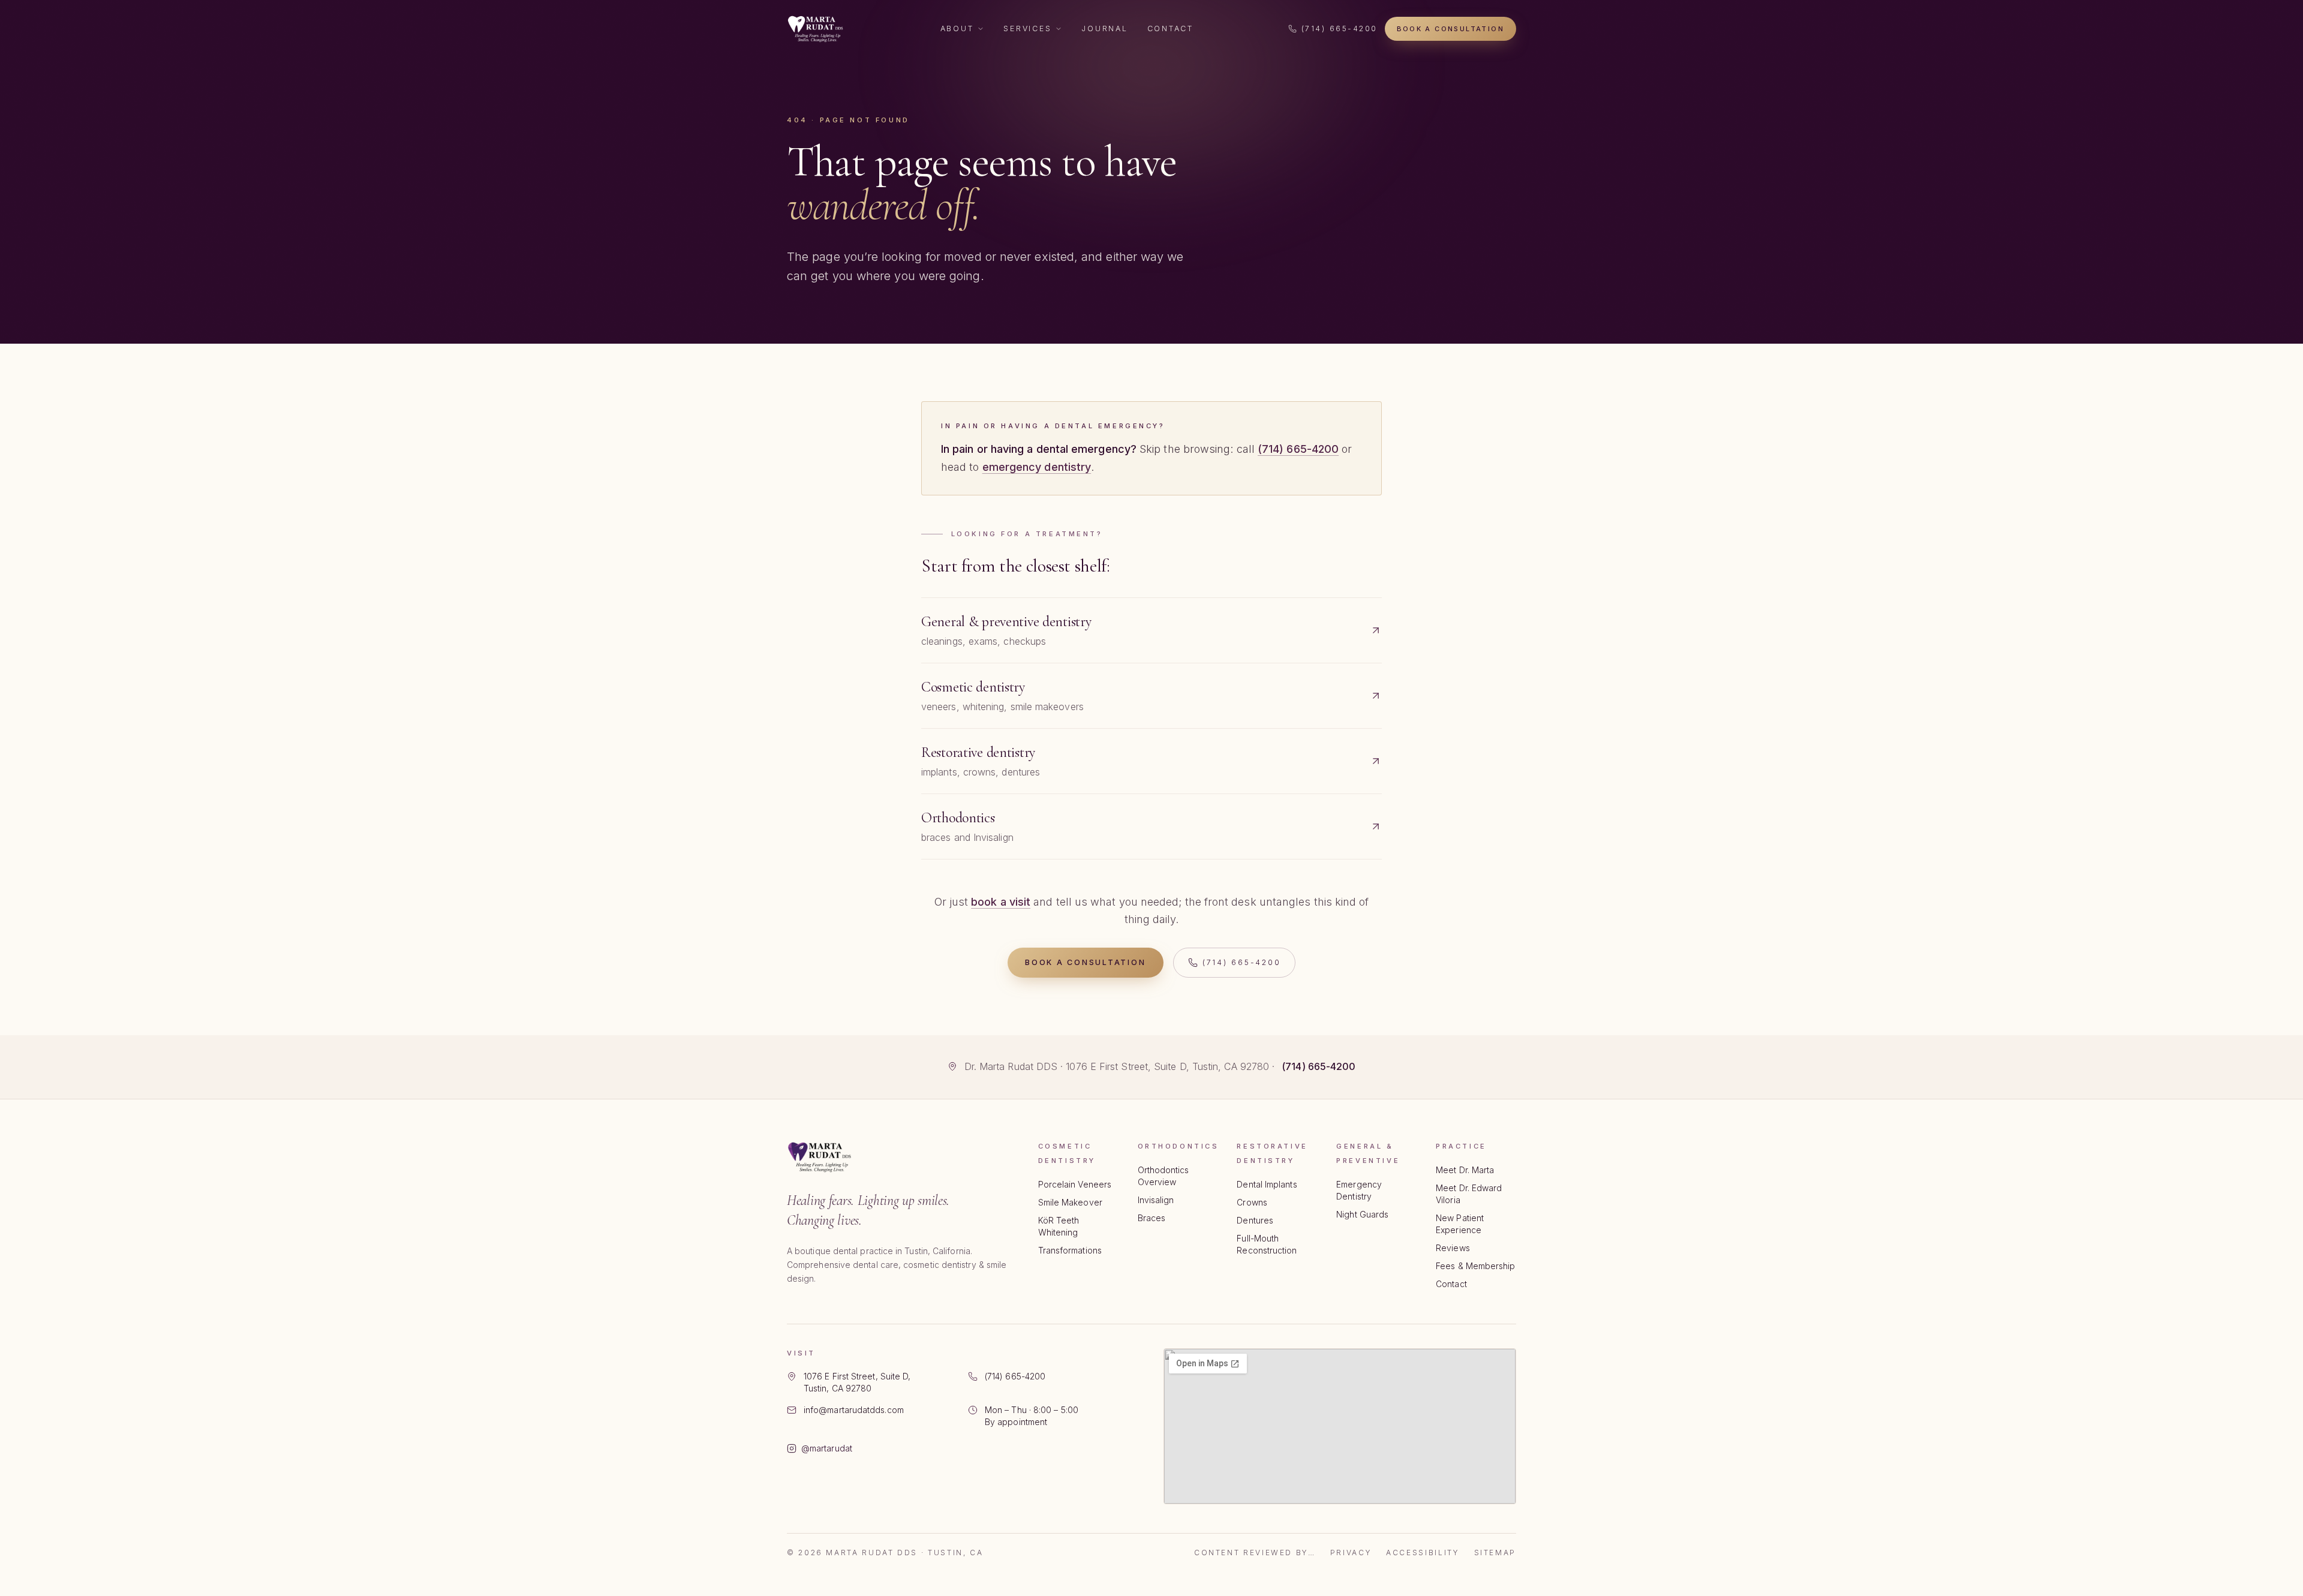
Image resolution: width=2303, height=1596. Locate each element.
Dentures (1255, 1220)
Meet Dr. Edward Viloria (1469, 1194)
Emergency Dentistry (1359, 1190)
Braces (1151, 1218)
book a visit (1001, 902)
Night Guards (1362, 1214)
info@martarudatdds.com (854, 1410)
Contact (1170, 28)
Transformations (1070, 1250)
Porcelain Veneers (1075, 1184)
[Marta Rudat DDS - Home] (816, 29)
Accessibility (1423, 1553)
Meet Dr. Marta (1465, 1170)
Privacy (1351, 1553)
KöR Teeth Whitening (1059, 1226)
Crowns (1252, 1202)
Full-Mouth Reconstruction (1267, 1244)
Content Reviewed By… (1255, 1553)
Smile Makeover (1070, 1202)
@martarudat (827, 1448)
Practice (1461, 1146)
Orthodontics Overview (1163, 1176)
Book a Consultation (1450, 29)
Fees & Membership (1475, 1266)
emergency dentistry (1037, 467)
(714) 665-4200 (1340, 28)
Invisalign (1156, 1200)
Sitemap (1495, 1553)
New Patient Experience (1460, 1224)
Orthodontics (1178, 1146)
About (957, 28)
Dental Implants (1267, 1184)
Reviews (1453, 1248)
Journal (1104, 28)
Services (1027, 28)
